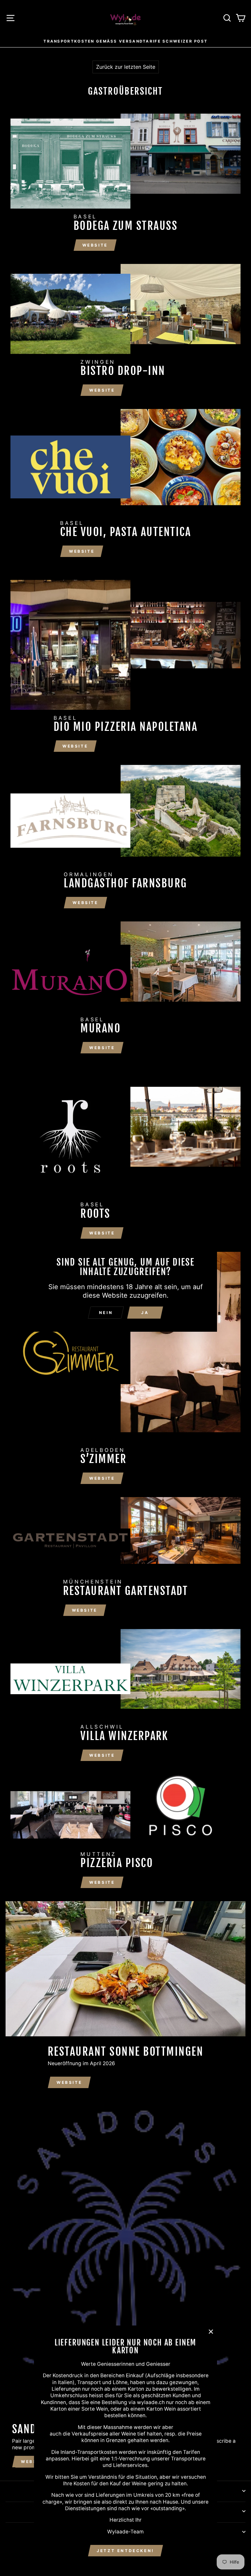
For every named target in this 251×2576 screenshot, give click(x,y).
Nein (106, 1313)
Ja (145, 1313)
